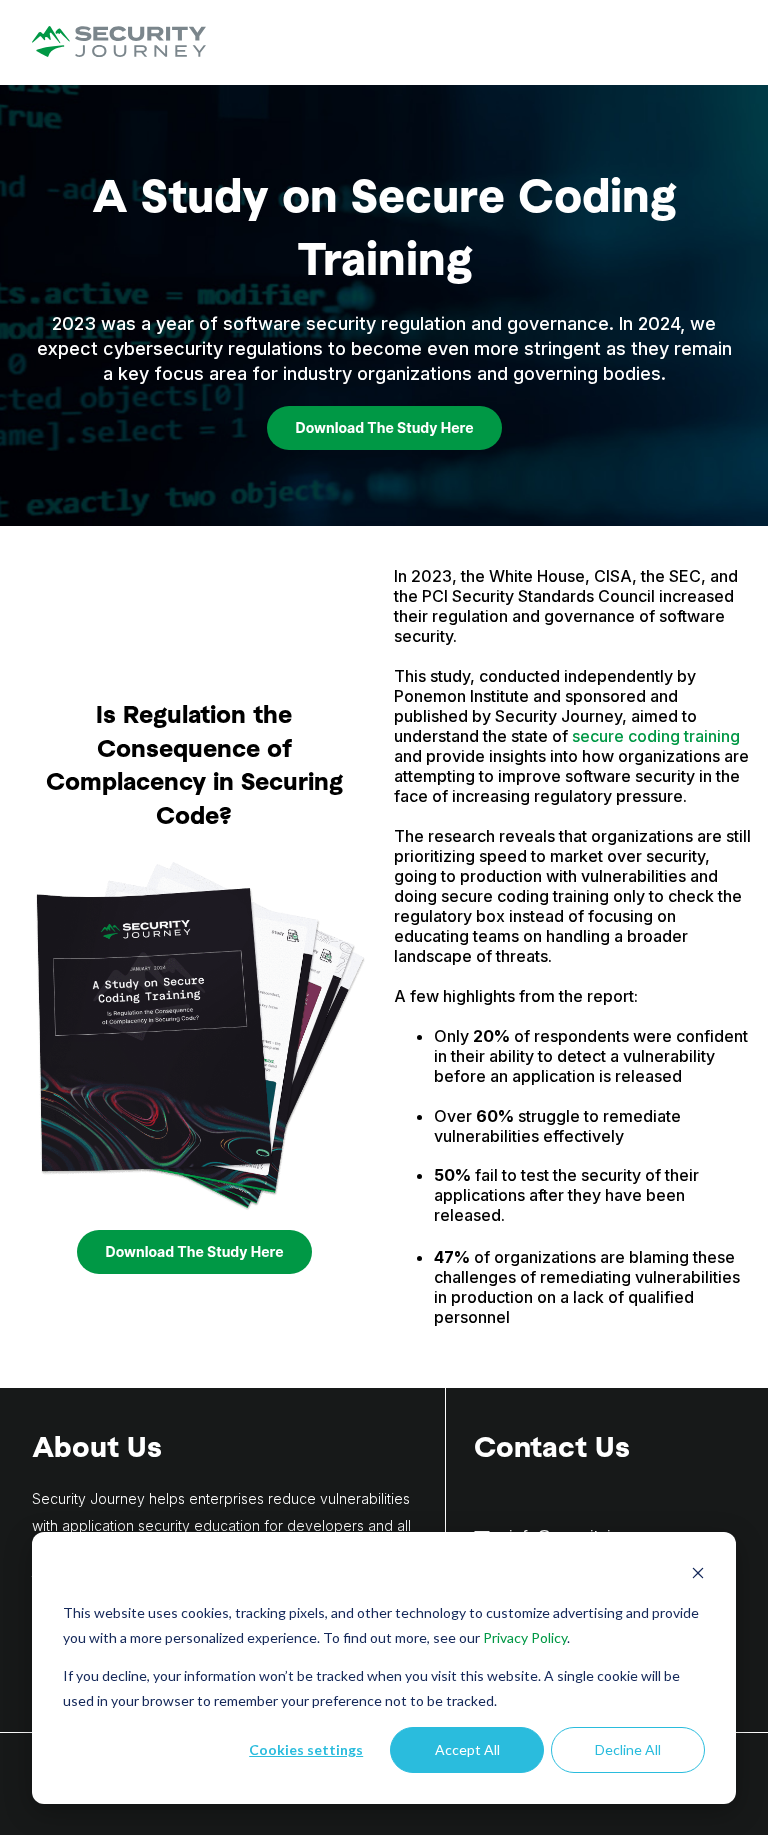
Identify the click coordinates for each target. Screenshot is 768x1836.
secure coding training (656, 736)
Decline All (628, 1749)
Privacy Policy (525, 1637)
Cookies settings (306, 1749)
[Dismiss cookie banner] (698, 1575)
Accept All (467, 1749)
